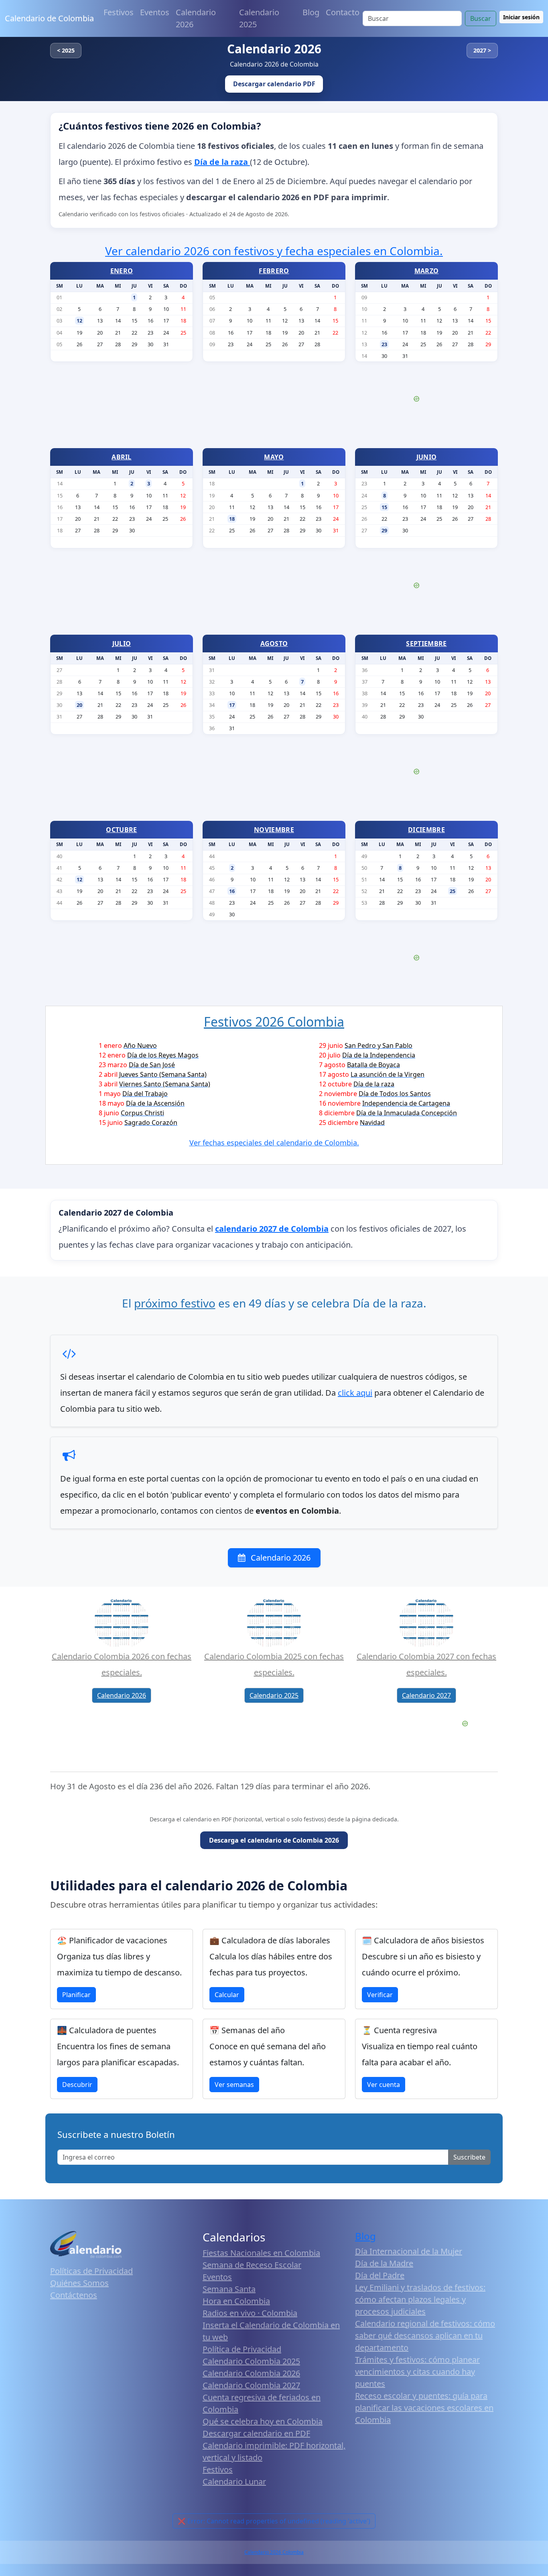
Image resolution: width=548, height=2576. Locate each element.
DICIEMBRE (426, 830)
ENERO (122, 271)
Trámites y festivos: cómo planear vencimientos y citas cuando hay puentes (417, 2372)
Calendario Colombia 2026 (251, 2373)
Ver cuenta (384, 2085)
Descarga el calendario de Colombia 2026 (274, 1840)
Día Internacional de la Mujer (409, 2251)
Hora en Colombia (236, 2301)
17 (232, 705)
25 (453, 891)
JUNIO (427, 457)
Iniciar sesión (521, 17)
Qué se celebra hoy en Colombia (263, 2421)
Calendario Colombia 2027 (251, 2385)
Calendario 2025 (259, 18)
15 (384, 507)
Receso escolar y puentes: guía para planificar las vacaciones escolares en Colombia (424, 2408)
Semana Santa (229, 2289)
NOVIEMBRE (274, 830)
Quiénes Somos (79, 2283)
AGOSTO (274, 643)
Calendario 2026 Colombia (274, 2552)
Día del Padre (380, 2275)
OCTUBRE (121, 830)
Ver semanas (234, 2085)
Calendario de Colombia (49, 18)
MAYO (274, 457)
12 (79, 321)
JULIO (122, 643)
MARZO (427, 271)
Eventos (155, 12)
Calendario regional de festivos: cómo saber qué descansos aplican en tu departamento (425, 2335)
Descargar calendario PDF (274, 84)
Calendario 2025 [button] (274, 1695)
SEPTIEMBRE (426, 643)
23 (384, 344)
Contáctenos (74, 2295)
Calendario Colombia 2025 (251, 2361)
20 (79, 705)
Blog (311, 12)
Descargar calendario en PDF (256, 2433)
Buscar (481, 18)
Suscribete (469, 2157)
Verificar (380, 1995)
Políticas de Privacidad (91, 2271)
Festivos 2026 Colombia (274, 1022)
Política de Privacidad (242, 2349)
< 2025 (66, 50)
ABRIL (122, 457)
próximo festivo (175, 1303)
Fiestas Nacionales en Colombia (261, 2253)
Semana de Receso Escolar (252, 2265)
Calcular (227, 1995)
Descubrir (77, 2085)
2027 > (482, 50)
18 (232, 519)
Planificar (76, 1995)
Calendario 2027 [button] (426, 1695)
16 (232, 891)
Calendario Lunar (234, 2482)
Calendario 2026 (196, 18)
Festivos (119, 12)
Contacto (343, 12)
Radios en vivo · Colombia (250, 2313)
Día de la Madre (384, 2263)
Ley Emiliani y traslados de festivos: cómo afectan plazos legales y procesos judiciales (420, 2299)
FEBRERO (274, 271)
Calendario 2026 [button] (122, 1695)
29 (384, 530)
